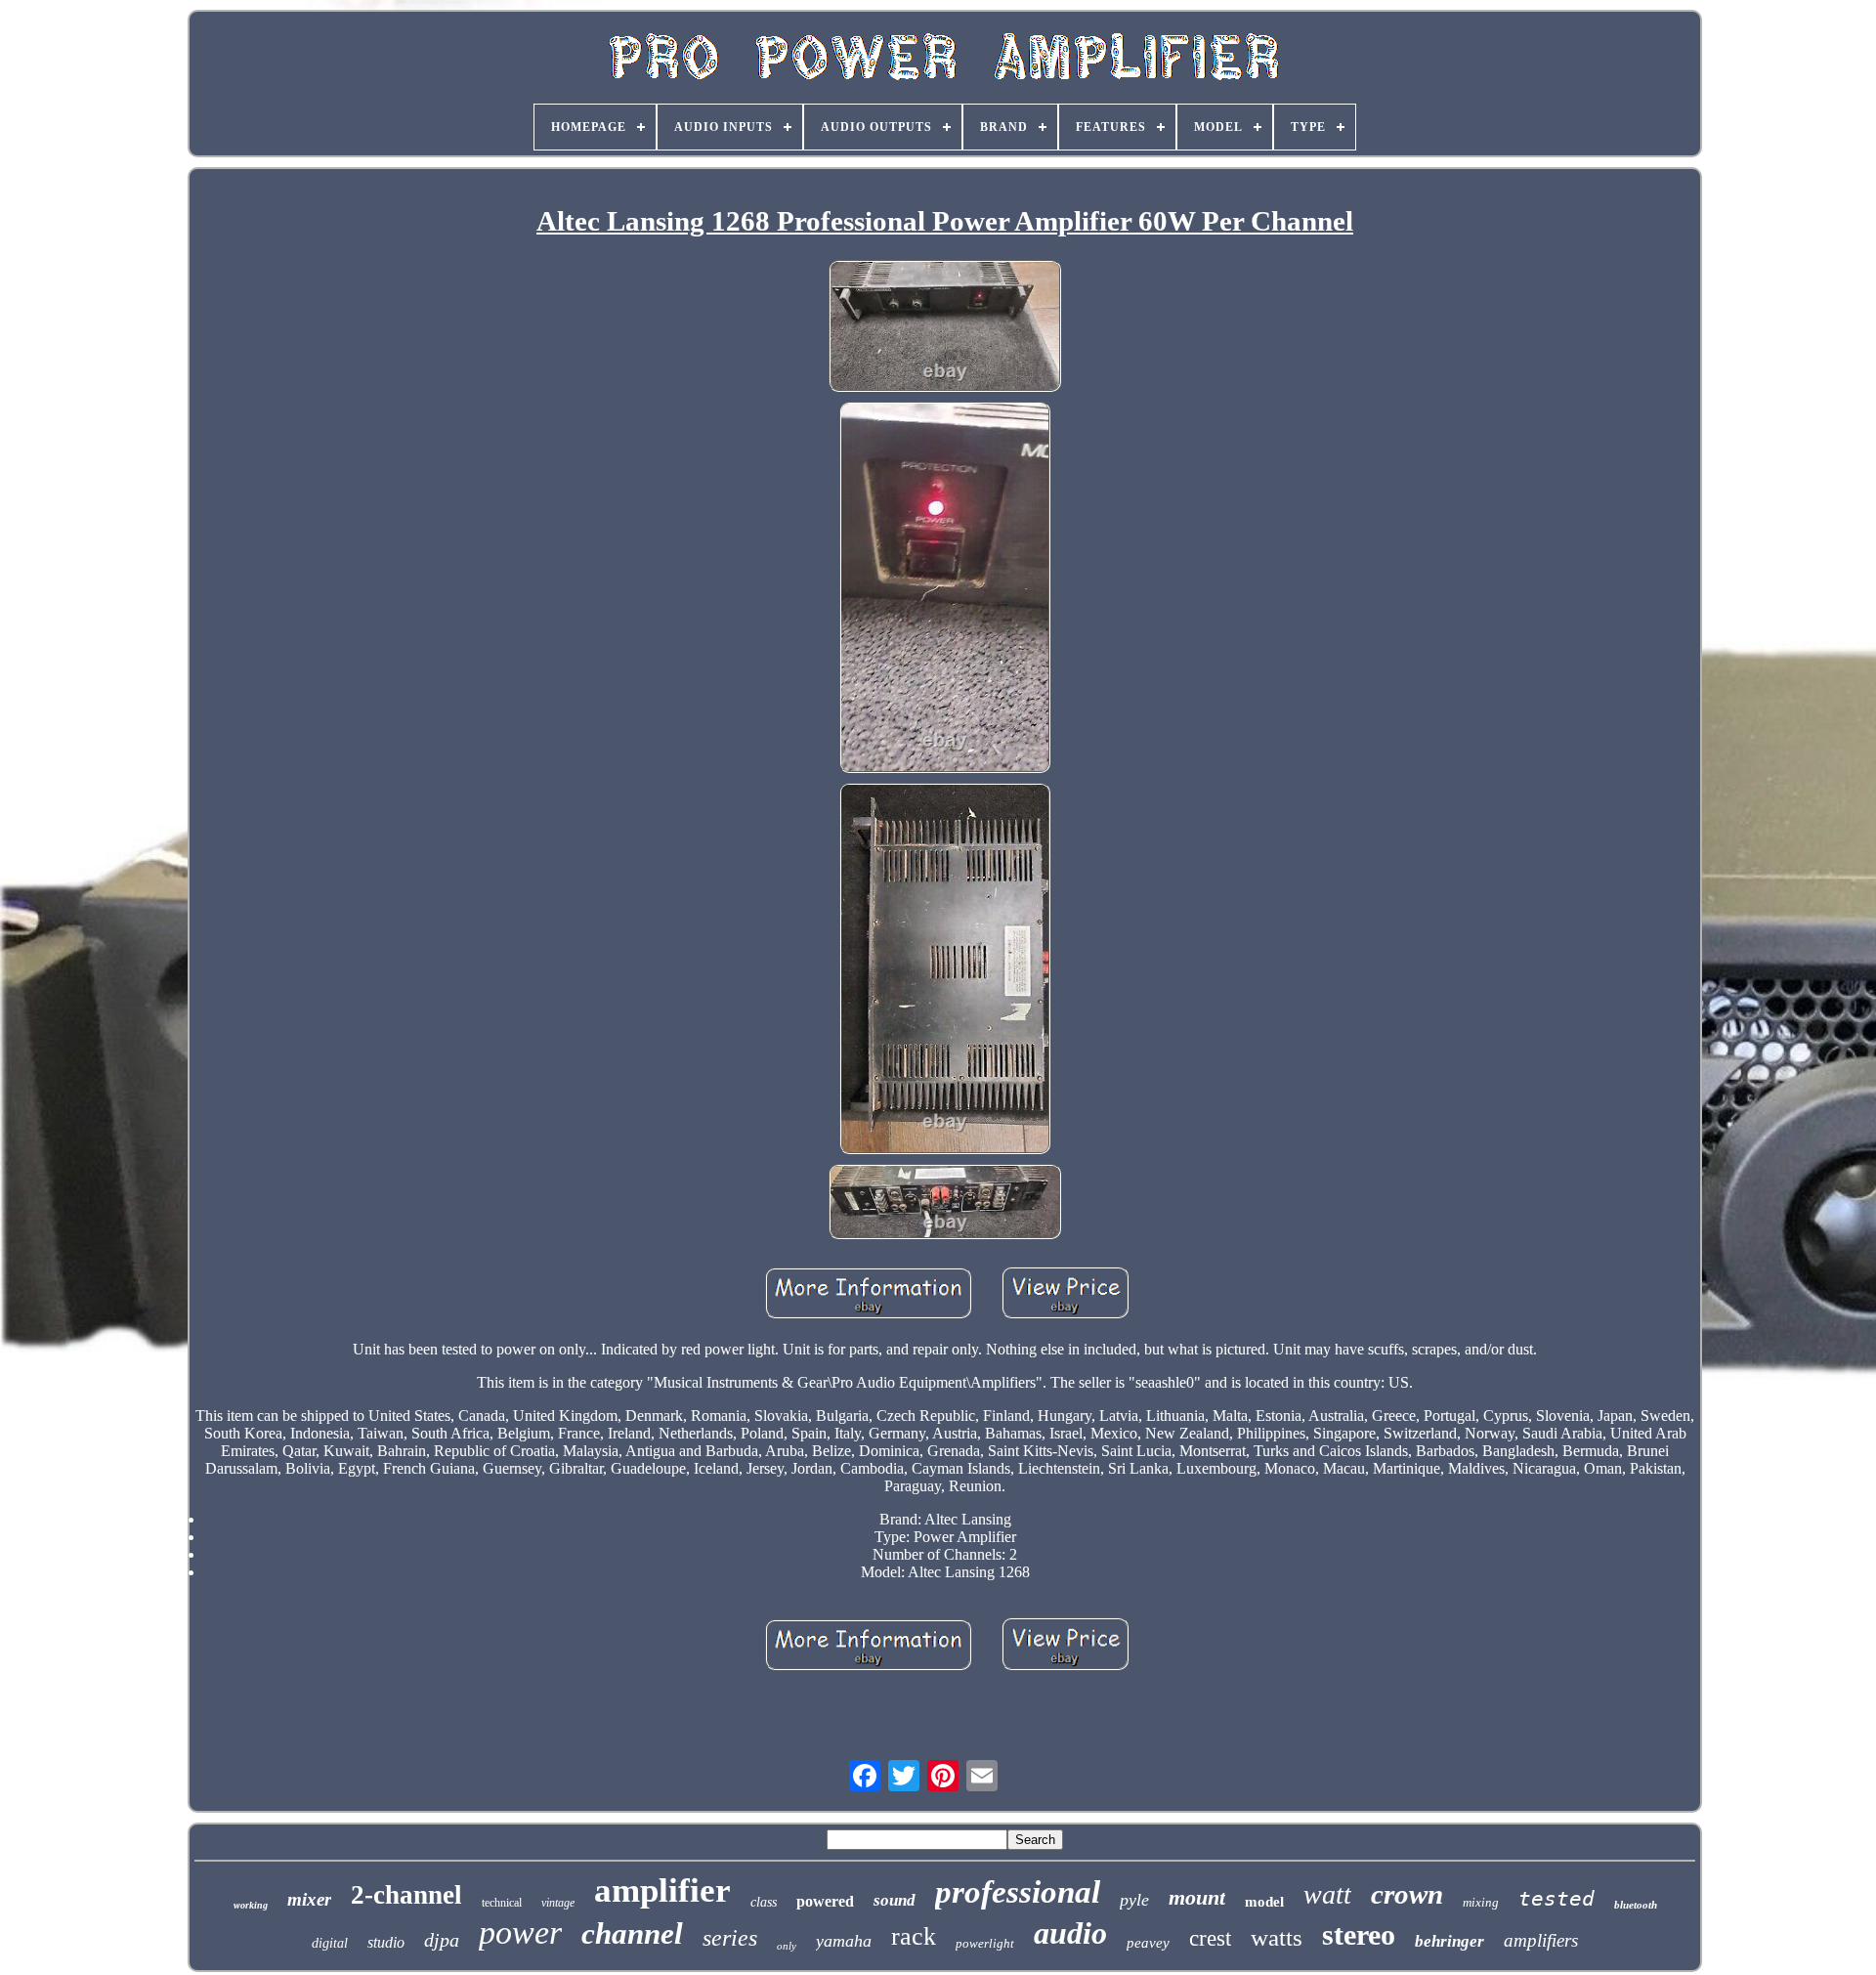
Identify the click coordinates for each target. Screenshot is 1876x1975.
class (764, 1902)
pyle (1134, 1900)
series (730, 1938)
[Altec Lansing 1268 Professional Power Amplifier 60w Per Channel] (945, 328)
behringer (1450, 1941)
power (520, 1932)
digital (330, 1943)
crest (1210, 1938)
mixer (309, 1899)
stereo (1359, 1934)
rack (914, 1936)
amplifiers (1541, 1940)
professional (1018, 1892)
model (1264, 1902)
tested (1556, 1899)
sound (895, 1900)
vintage (558, 1903)
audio (1070, 1933)
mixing (1481, 1902)
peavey (1148, 1943)
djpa (442, 1940)
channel (632, 1933)
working (251, 1905)
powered (825, 1901)
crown (1407, 1894)
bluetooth (1636, 1905)
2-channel (406, 1895)
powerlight (985, 1943)
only (787, 1946)
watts (1277, 1937)
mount (1197, 1897)
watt (1327, 1894)
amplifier (662, 1890)
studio (386, 1942)
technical (502, 1903)
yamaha (844, 1941)
